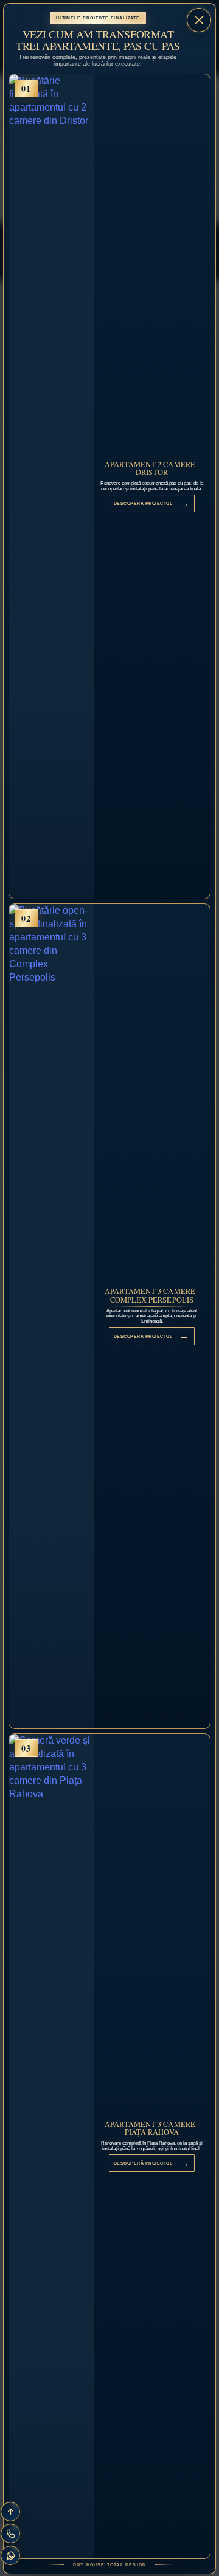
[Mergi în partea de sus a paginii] (10, 2512)
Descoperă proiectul (152, 503)
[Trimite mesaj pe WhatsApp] (10, 2555)
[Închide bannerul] (199, 20)
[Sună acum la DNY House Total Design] (10, 2533)
